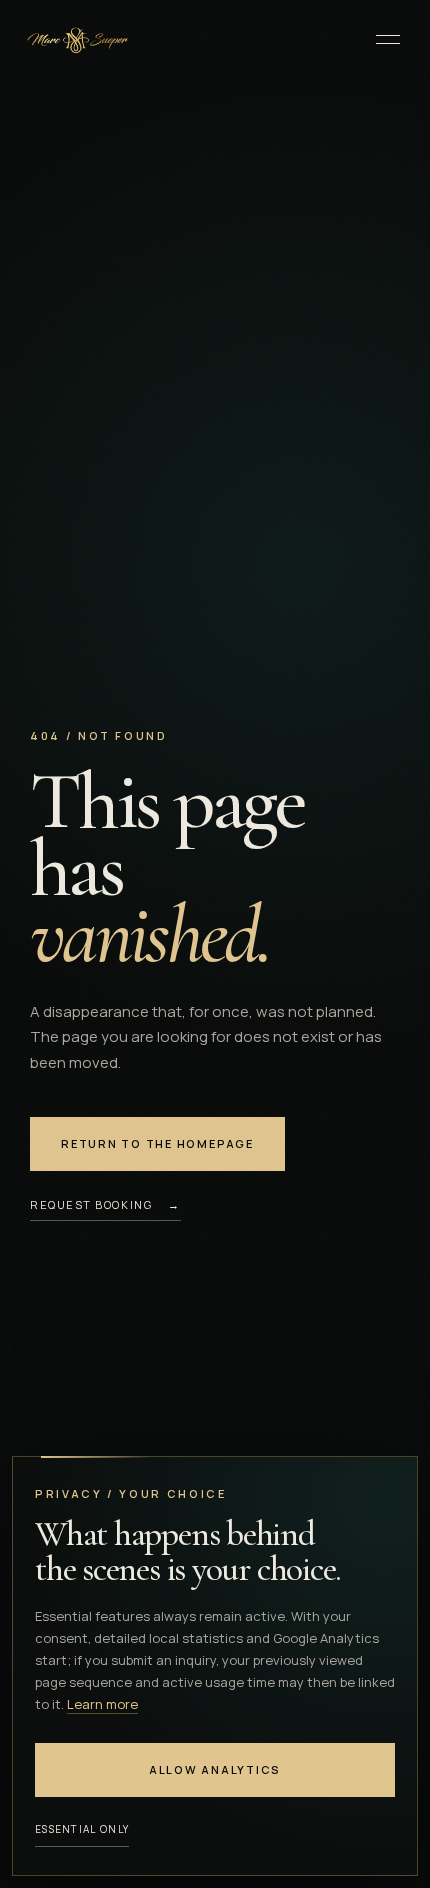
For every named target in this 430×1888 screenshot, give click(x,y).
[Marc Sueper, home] (76, 39)
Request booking (105, 1204)
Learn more (102, 1704)
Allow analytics (215, 1769)
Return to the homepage (157, 1143)
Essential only (82, 1829)
